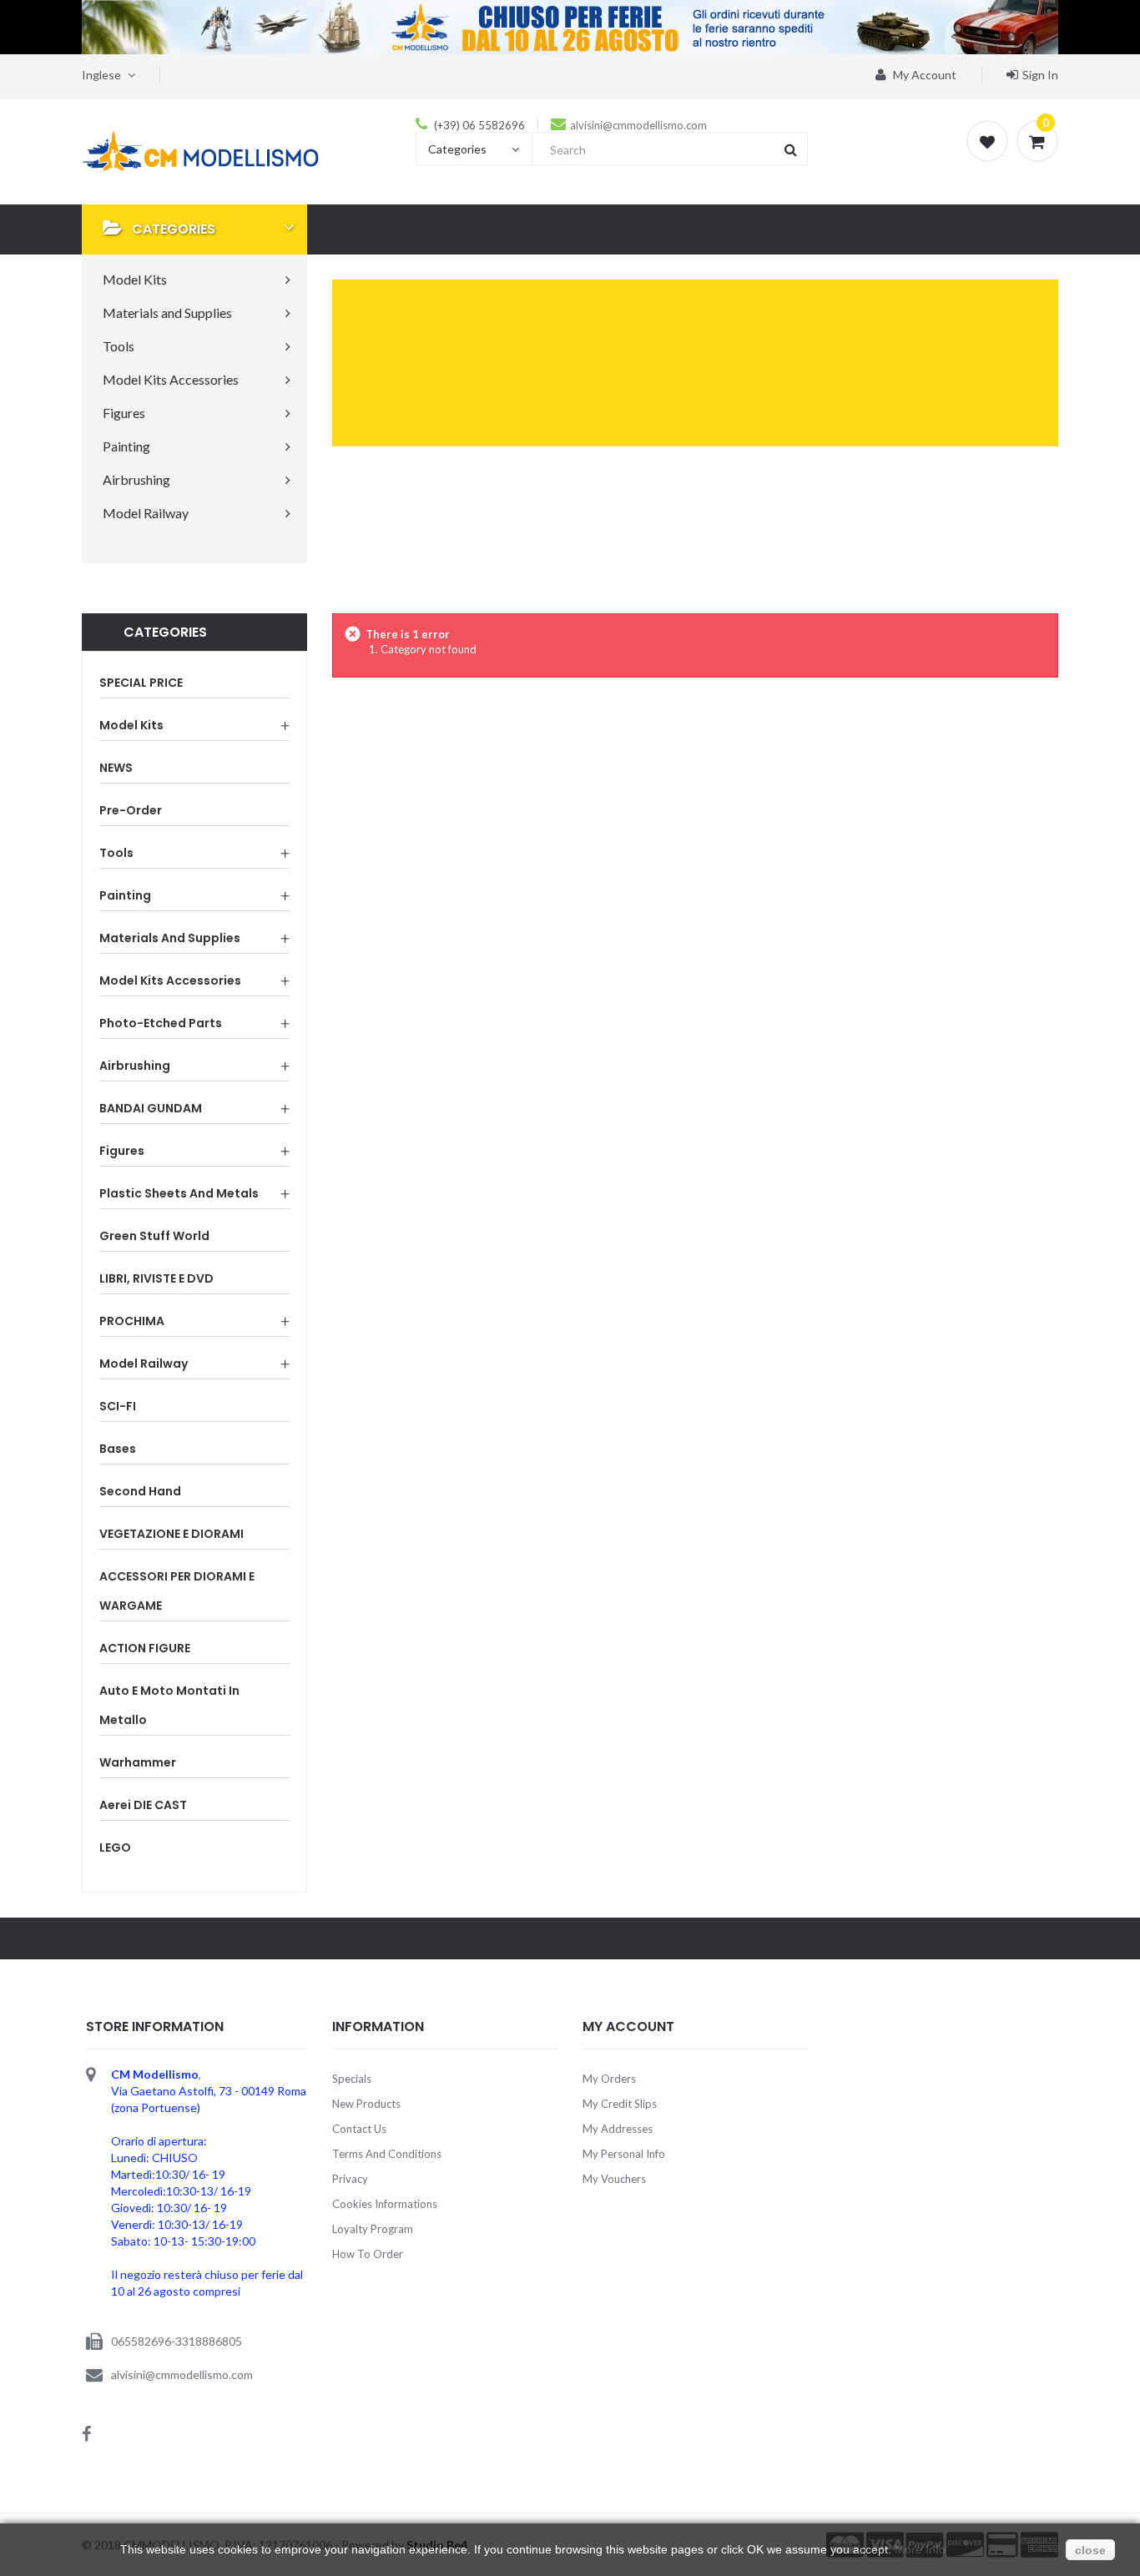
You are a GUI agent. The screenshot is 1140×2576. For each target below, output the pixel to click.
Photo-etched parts (161, 1023)
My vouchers (614, 2179)
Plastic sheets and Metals (179, 1193)
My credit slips (620, 2104)
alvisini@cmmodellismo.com (638, 125)
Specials (352, 2079)
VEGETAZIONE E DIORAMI (172, 1534)
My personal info (624, 2154)
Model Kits (131, 725)
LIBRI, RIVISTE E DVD (156, 1278)
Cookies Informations (385, 2204)
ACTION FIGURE (145, 1648)
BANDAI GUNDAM (151, 1108)
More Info (920, 2549)
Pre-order (131, 810)
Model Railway (144, 1364)
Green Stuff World (154, 1236)
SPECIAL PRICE (141, 683)
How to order (368, 2254)
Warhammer (138, 1762)
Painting (125, 895)
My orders (609, 2079)
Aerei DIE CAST (143, 1805)
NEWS (116, 768)
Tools (116, 853)
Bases (118, 1449)
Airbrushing (135, 1066)
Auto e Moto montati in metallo (169, 1705)
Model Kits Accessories (170, 980)
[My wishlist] (987, 141)
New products (366, 2104)
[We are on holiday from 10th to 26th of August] (570, 27)
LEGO (115, 1848)
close (1090, 2550)
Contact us (359, 2129)
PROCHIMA (132, 1321)
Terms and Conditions (387, 2154)
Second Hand (140, 1491)
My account (923, 75)
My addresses (618, 2129)
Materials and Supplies (170, 938)
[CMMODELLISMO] (201, 150)
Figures (122, 1151)
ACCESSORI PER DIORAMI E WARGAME (177, 1591)
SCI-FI (118, 1406)
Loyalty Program (373, 2229)
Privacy (350, 2179)
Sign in (1040, 75)
